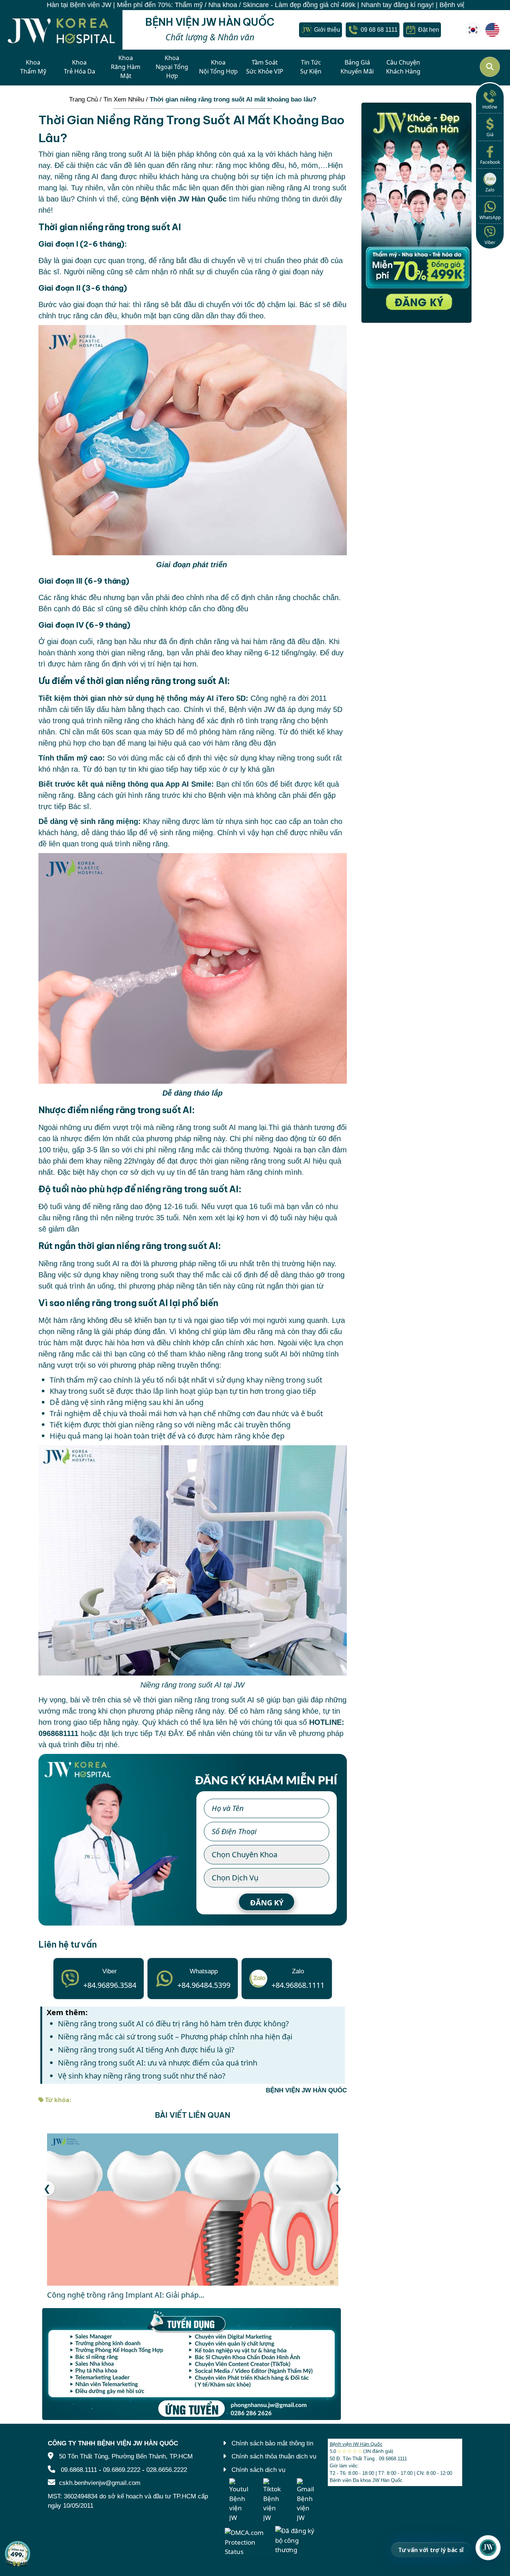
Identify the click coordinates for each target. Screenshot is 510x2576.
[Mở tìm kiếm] (490, 67)
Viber (490, 242)
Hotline (490, 107)
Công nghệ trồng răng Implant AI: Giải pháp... (126, 2295)
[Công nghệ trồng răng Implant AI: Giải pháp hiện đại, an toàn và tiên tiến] (193, 2210)
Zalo (490, 190)
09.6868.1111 (79, 2470)
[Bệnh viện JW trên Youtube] (239, 2500)
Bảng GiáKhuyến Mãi (357, 67)
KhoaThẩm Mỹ (33, 67)
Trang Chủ (83, 99)
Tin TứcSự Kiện (311, 67)
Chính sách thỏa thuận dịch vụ (274, 2456)
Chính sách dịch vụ (258, 2470)
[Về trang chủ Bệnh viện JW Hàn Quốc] (61, 30)
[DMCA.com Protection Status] (248, 2541)
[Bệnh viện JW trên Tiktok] (273, 2500)
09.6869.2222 (122, 2470)
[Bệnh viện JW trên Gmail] (306, 2500)
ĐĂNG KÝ (267, 1903)
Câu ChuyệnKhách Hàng (403, 67)
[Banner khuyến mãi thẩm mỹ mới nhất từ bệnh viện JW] (416, 213)
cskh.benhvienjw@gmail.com (100, 2483)
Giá (490, 135)
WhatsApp (490, 217)
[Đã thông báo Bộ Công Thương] (299, 2540)
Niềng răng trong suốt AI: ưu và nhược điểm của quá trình (158, 2063)
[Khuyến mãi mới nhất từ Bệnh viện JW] (18, 2554)
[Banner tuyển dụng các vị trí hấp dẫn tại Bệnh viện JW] (193, 2364)
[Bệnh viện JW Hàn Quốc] (473, 30)
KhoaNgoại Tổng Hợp (172, 67)
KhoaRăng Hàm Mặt (126, 67)
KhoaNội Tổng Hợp (218, 67)
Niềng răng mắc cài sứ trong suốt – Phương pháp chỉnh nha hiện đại (175, 2037)
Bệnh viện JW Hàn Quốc (356, 2444)
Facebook (490, 162)
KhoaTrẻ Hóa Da (80, 67)
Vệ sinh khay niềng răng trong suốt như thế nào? (142, 2076)
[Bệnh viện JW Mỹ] (492, 30)
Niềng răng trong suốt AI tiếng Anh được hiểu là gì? (146, 2050)
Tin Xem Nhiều (124, 99)
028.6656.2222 (167, 2470)
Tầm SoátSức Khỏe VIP (265, 67)
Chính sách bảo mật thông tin (272, 2443)
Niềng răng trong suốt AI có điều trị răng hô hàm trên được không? (173, 2024)
